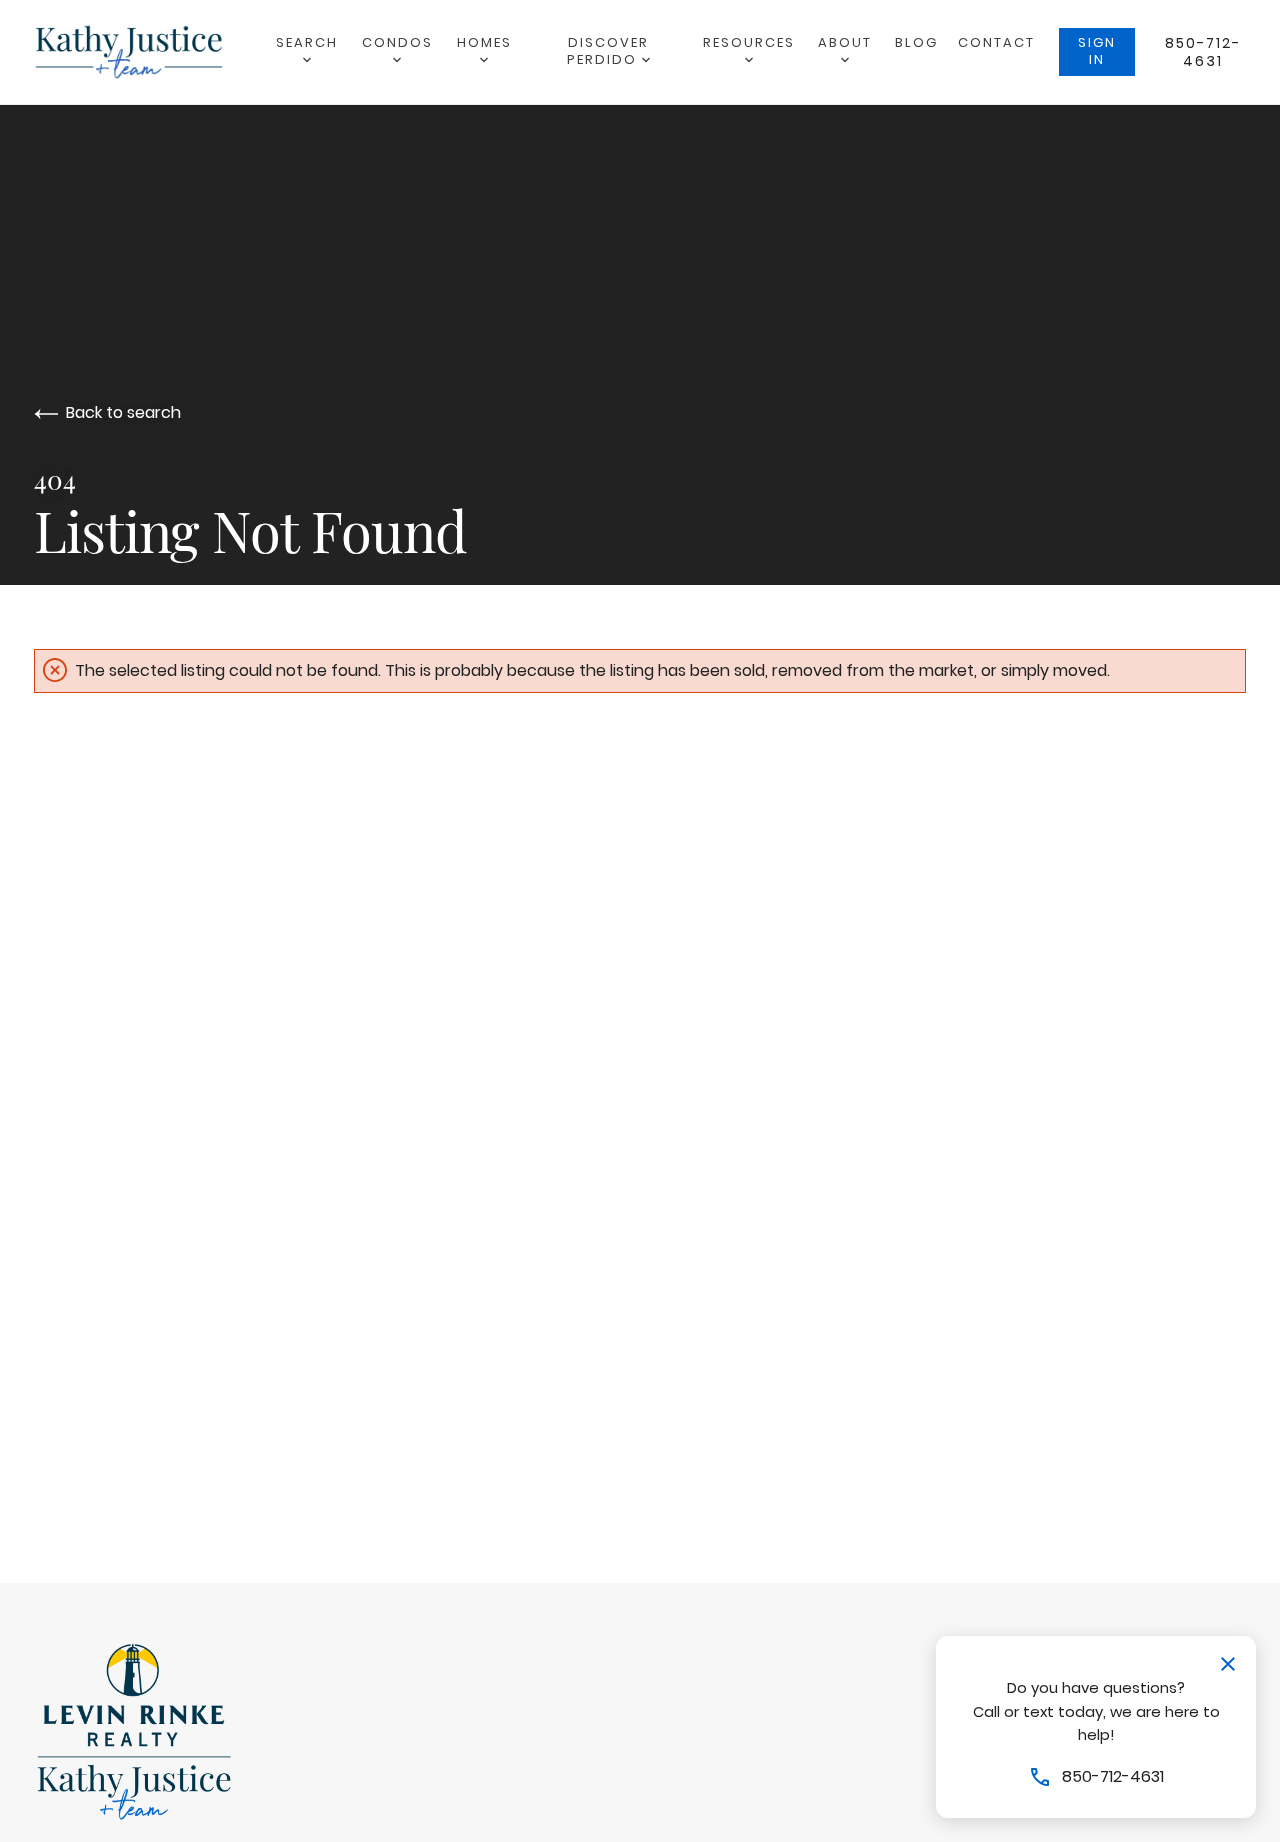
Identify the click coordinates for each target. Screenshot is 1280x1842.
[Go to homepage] (149, 52)
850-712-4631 (1203, 52)
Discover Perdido (608, 51)
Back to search (123, 412)
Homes (484, 42)
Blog (916, 42)
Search (307, 42)
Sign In (1097, 51)
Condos (397, 42)
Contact (996, 42)
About (845, 42)
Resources (749, 42)
